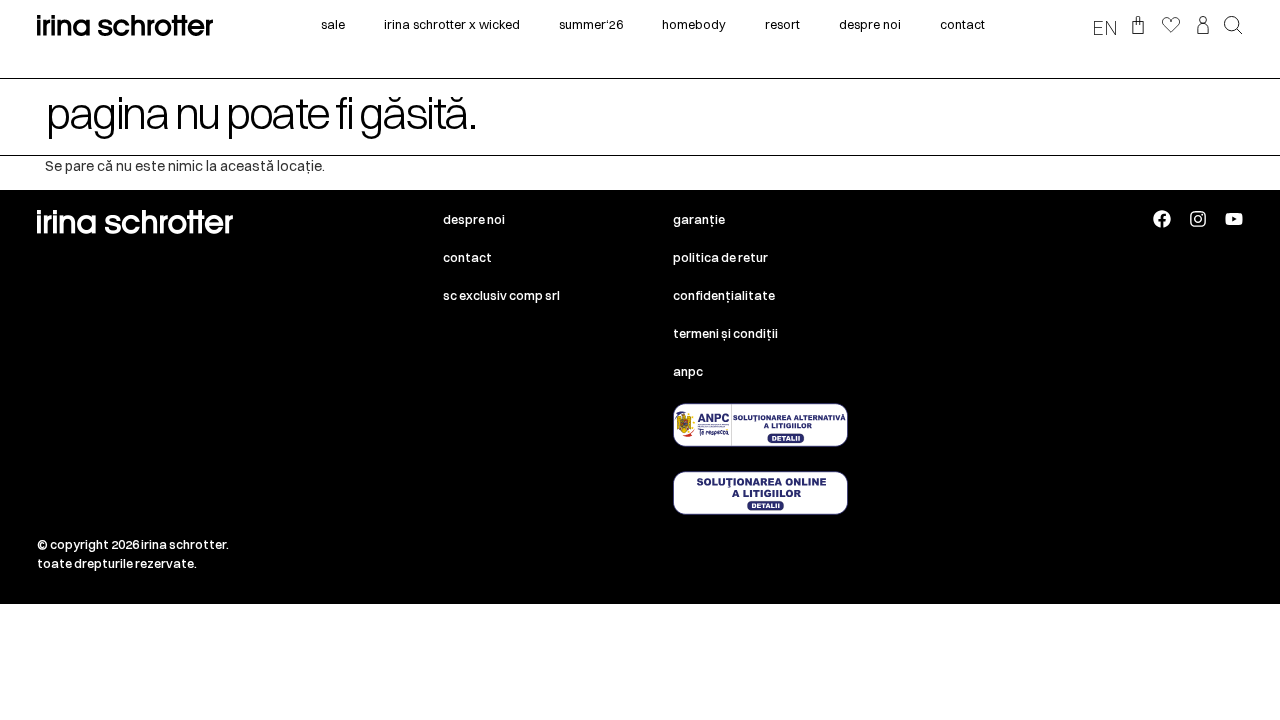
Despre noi (474, 219)
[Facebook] (1162, 219)
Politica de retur (720, 257)
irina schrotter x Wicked (452, 24)
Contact (467, 257)
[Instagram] (1198, 219)
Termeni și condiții (725, 333)
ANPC (688, 371)
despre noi (870, 24)
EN (1105, 28)
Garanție (699, 219)
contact (962, 24)
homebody (694, 24)
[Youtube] (1234, 219)
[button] (1233, 27)
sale (333, 24)
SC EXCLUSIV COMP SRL (501, 295)
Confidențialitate (724, 295)
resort (782, 24)
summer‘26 (591, 24)
